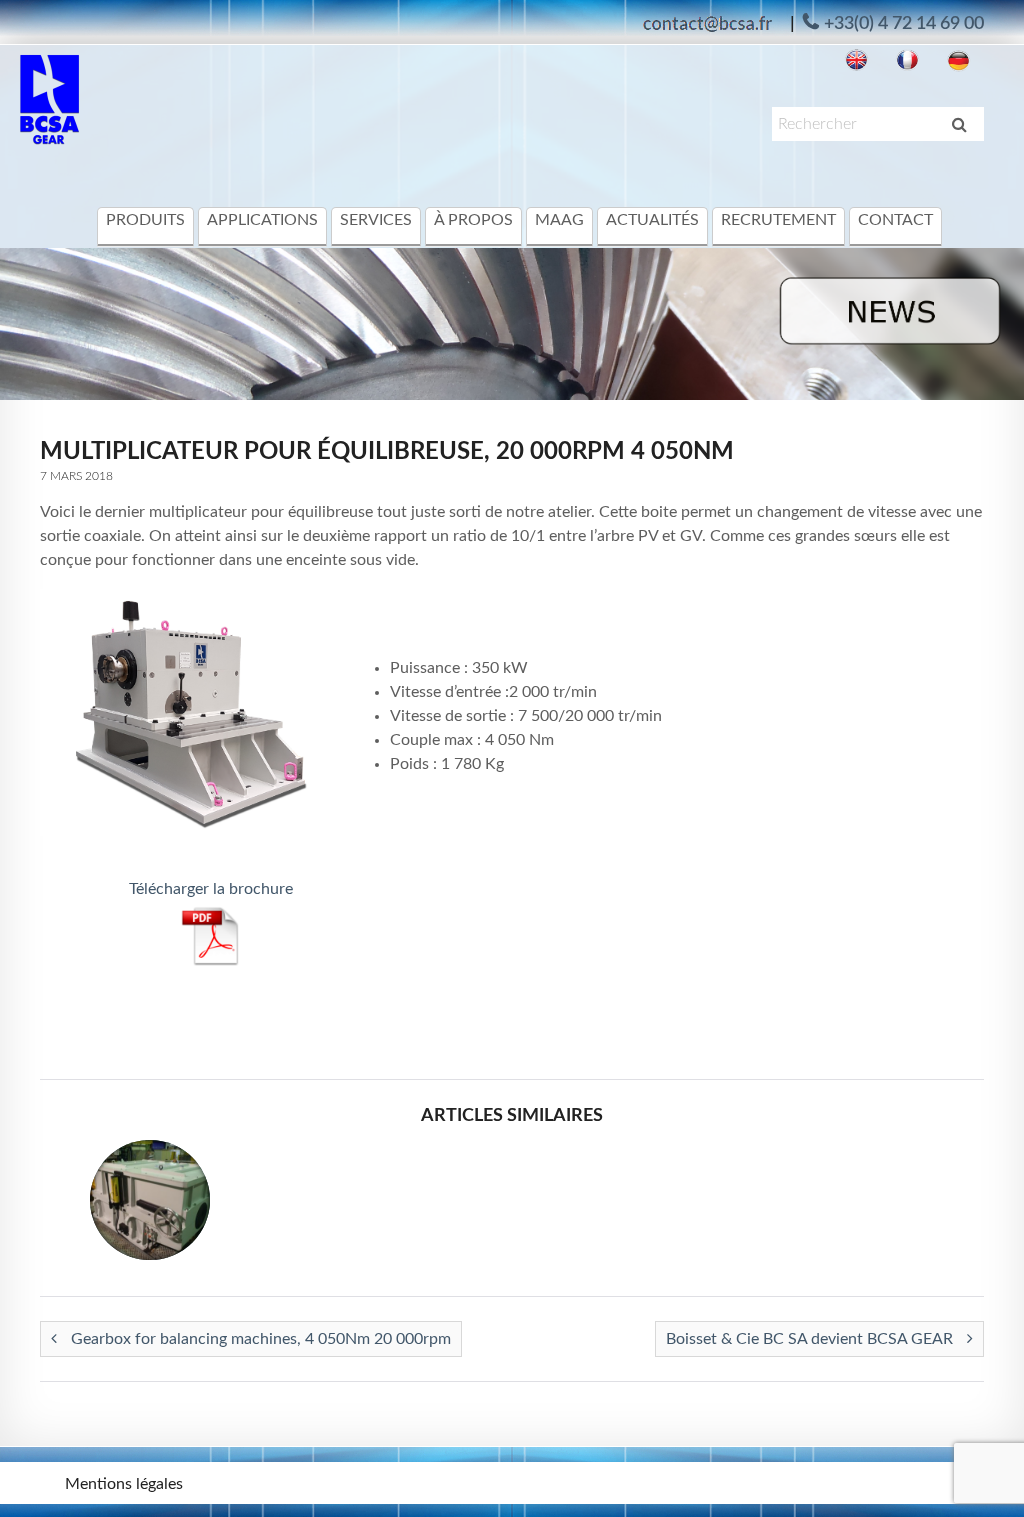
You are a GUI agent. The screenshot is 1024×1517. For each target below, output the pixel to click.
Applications (262, 220)
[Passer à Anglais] (856, 60)
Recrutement (778, 220)
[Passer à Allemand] (958, 60)
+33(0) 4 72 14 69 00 (904, 24)
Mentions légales (124, 1484)
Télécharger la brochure (211, 889)
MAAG (559, 220)
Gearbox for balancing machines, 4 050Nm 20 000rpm (259, 1339)
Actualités (652, 220)
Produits (145, 220)
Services (376, 220)
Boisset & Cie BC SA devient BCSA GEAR (811, 1339)
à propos (473, 220)
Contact (895, 220)
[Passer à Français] (907, 60)
